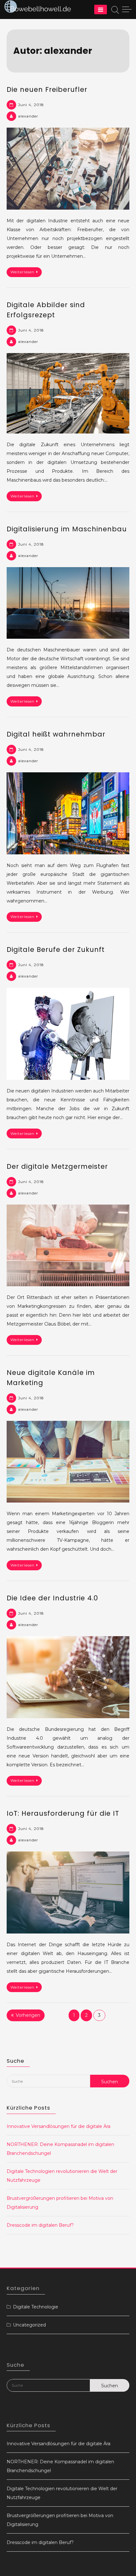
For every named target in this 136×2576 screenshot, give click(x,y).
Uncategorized (29, 2325)
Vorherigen (28, 2015)
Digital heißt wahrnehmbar (56, 734)
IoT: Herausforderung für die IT (63, 1813)
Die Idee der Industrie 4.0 (52, 1598)
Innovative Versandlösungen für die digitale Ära (59, 2126)
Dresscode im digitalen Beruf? (40, 2225)
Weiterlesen (22, 272)
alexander (28, 116)
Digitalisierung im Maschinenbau (67, 529)
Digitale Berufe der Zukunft (56, 949)
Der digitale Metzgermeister (57, 1166)
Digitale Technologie (36, 2307)
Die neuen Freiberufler (47, 89)
